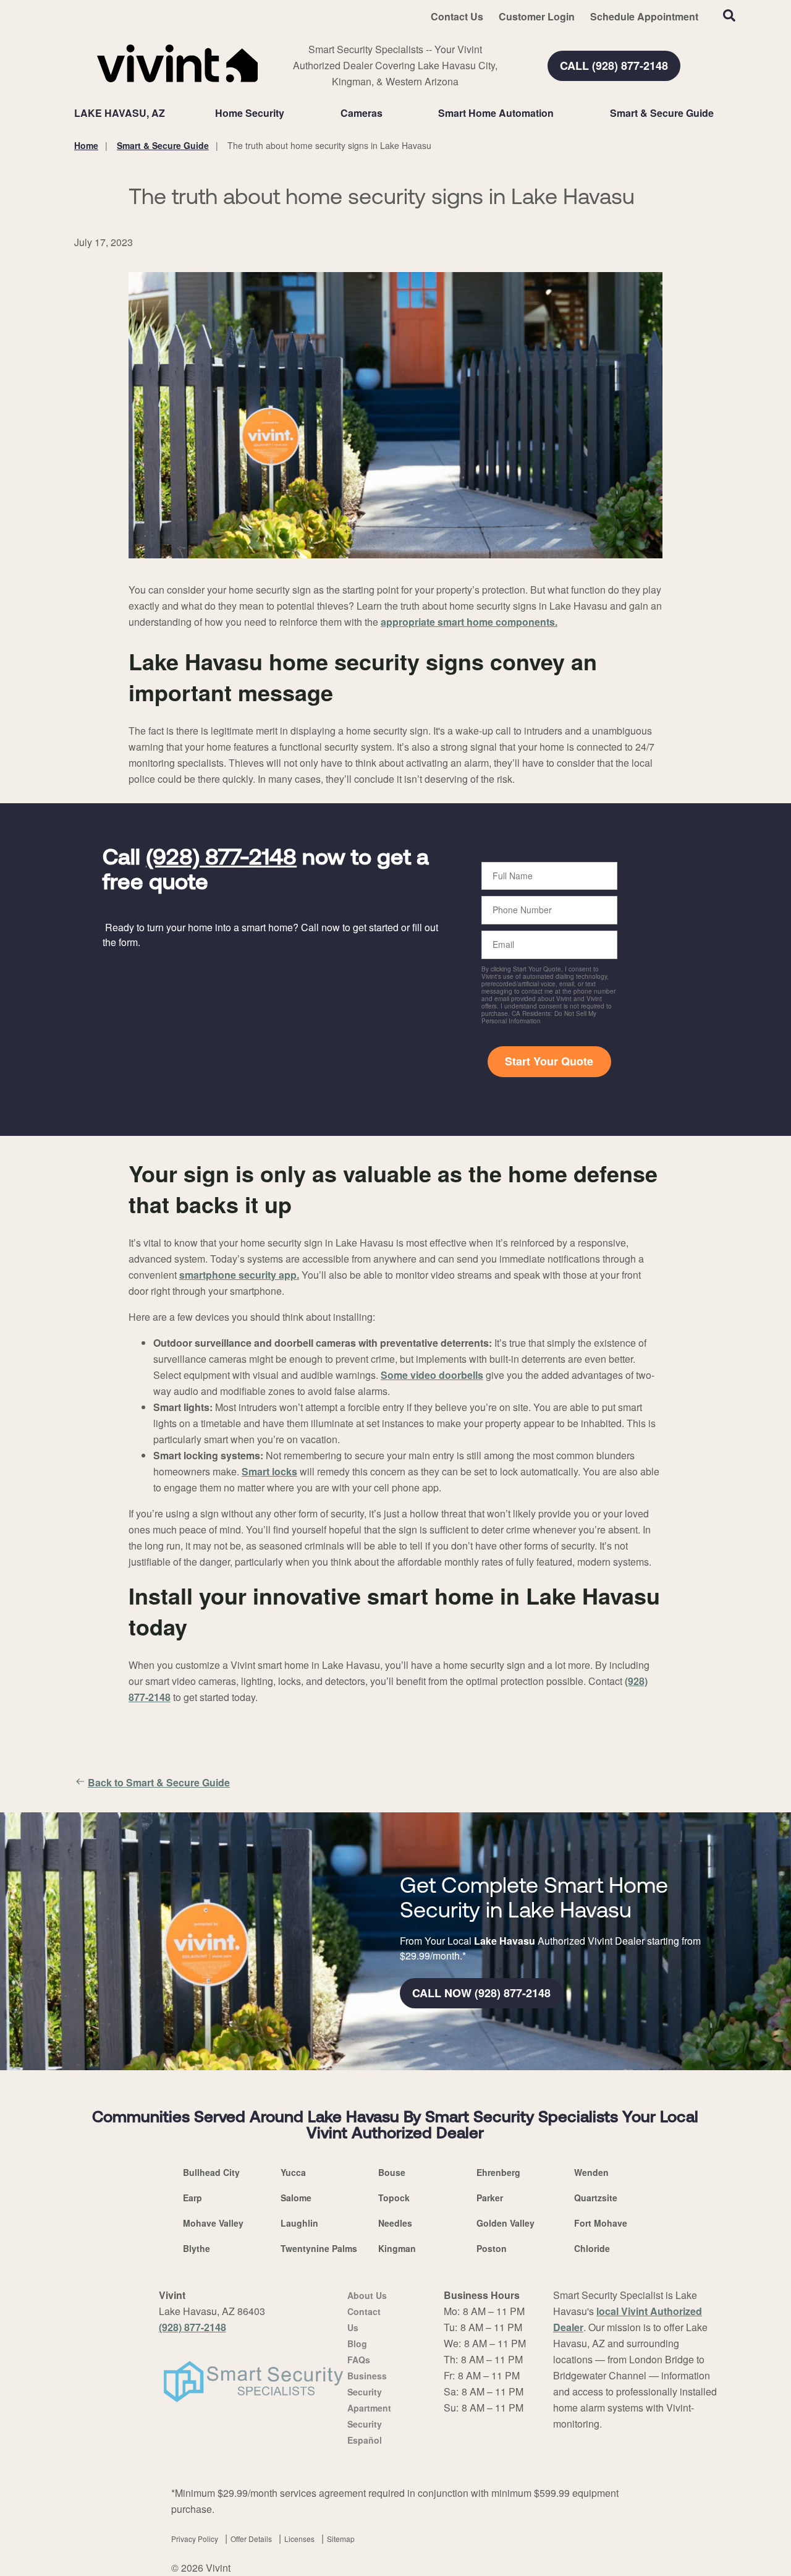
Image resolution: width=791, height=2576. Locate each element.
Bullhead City (211, 2172)
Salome (296, 2198)
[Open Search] (729, 15)
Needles (395, 2223)
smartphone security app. (239, 1275)
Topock (394, 2198)
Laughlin (299, 2223)
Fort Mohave (601, 2223)
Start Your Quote (549, 1061)
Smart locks (269, 1471)
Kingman (397, 2248)
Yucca (293, 2172)
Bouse (392, 2172)
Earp (192, 2198)
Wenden (591, 2172)
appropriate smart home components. (469, 622)
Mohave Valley (213, 2223)
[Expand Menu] (290, 113)
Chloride (592, 2248)
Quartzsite (596, 2198)
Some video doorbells (432, 1375)
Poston (492, 2248)
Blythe (197, 2248)
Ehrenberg (498, 2172)
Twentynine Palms (319, 2248)
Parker (490, 2198)
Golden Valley (505, 2223)
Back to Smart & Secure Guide (159, 1782)
